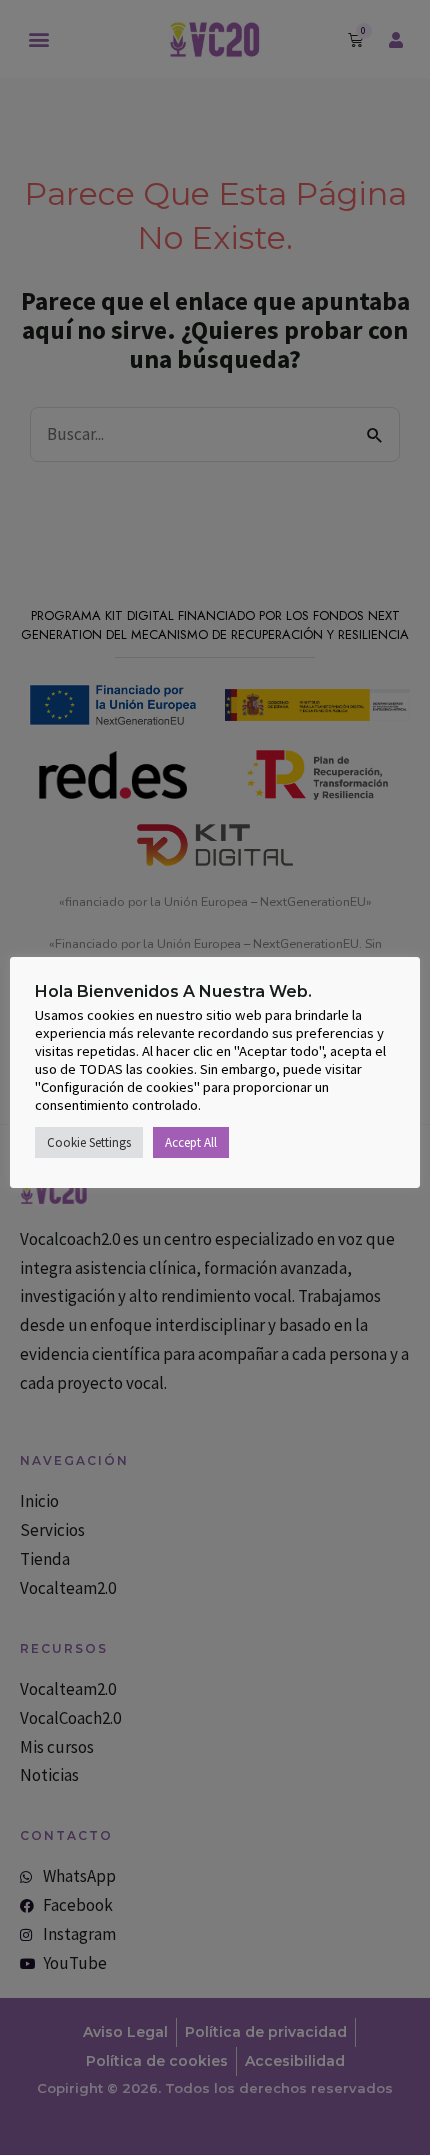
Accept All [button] (191, 1142)
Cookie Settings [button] (89, 1142)
